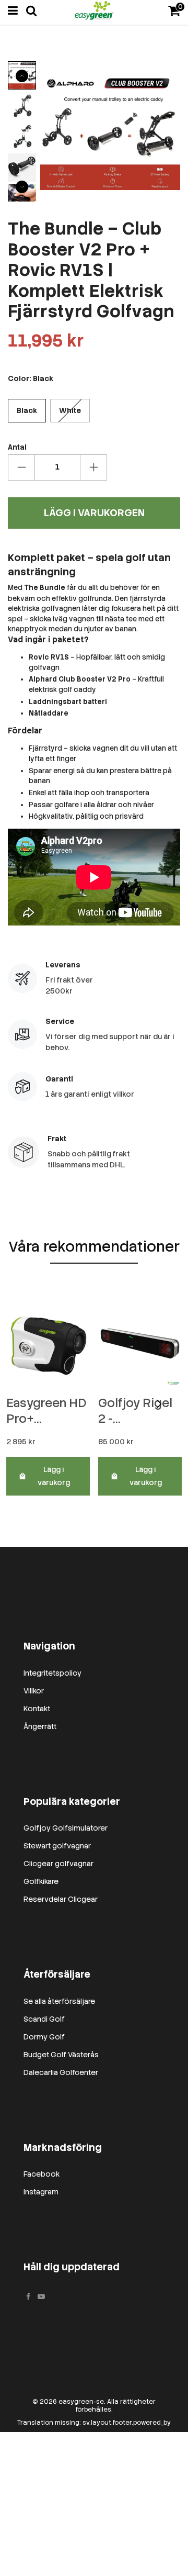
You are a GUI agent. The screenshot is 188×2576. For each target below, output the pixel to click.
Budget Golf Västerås (61, 2055)
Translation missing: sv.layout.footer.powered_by (94, 2423)
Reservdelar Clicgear (61, 1899)
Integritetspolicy (52, 1673)
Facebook (42, 2174)
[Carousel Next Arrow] (22, 187)
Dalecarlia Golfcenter (61, 2072)
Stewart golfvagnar (57, 1846)
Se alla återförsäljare (59, 2001)
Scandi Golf (44, 2019)
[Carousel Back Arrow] (22, 76)
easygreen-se (81, 2402)
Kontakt (37, 1709)
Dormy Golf (44, 2037)
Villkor (34, 1691)
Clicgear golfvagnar (58, 1864)
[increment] (93, 467)
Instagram (41, 2192)
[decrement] (21, 467)
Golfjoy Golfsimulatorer (66, 1828)
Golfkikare (41, 1881)
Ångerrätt (40, 1726)
